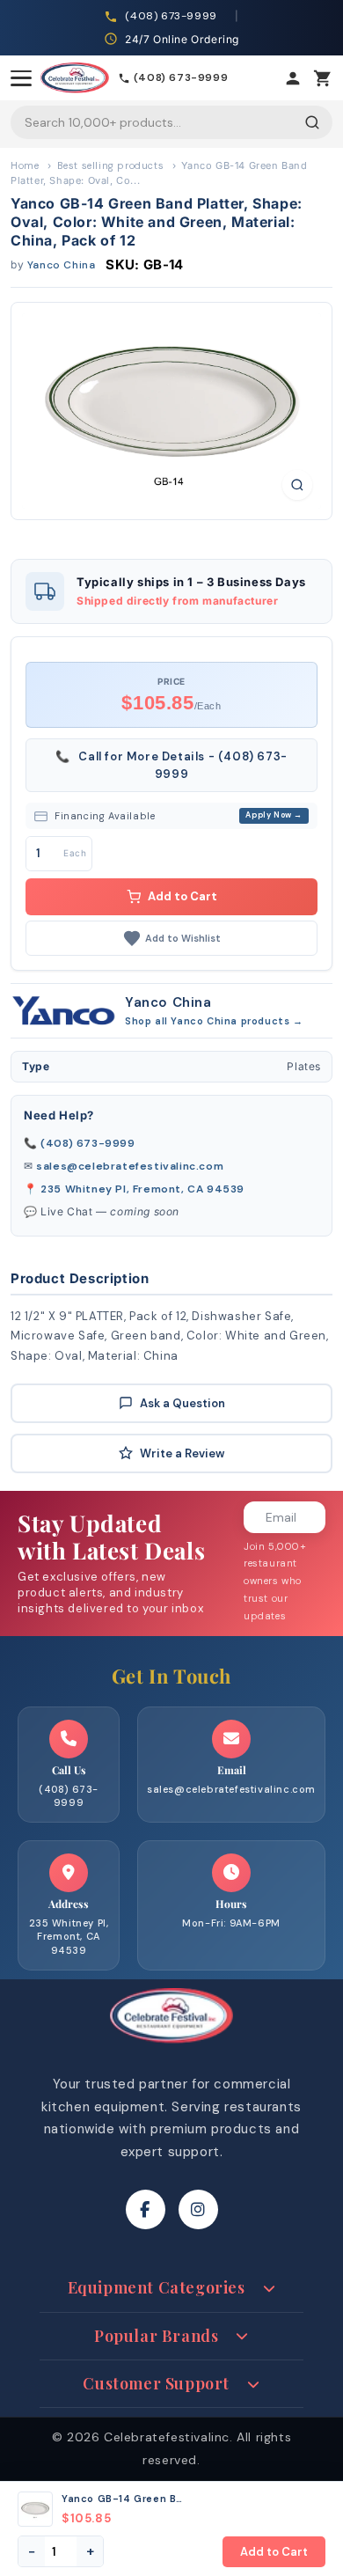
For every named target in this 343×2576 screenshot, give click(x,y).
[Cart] (323, 78)
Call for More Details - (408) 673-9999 (171, 765)
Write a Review (182, 1453)
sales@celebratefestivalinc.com (130, 1166)
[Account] (293, 78)
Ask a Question (182, 1403)
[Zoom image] (297, 485)
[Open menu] (21, 78)
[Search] (312, 122)
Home (25, 165)
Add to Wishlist (183, 938)
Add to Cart (182, 896)
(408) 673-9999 (88, 1143)
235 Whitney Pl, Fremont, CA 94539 (142, 1189)
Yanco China (62, 265)
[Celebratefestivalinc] (171, 2048)
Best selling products (111, 165)
